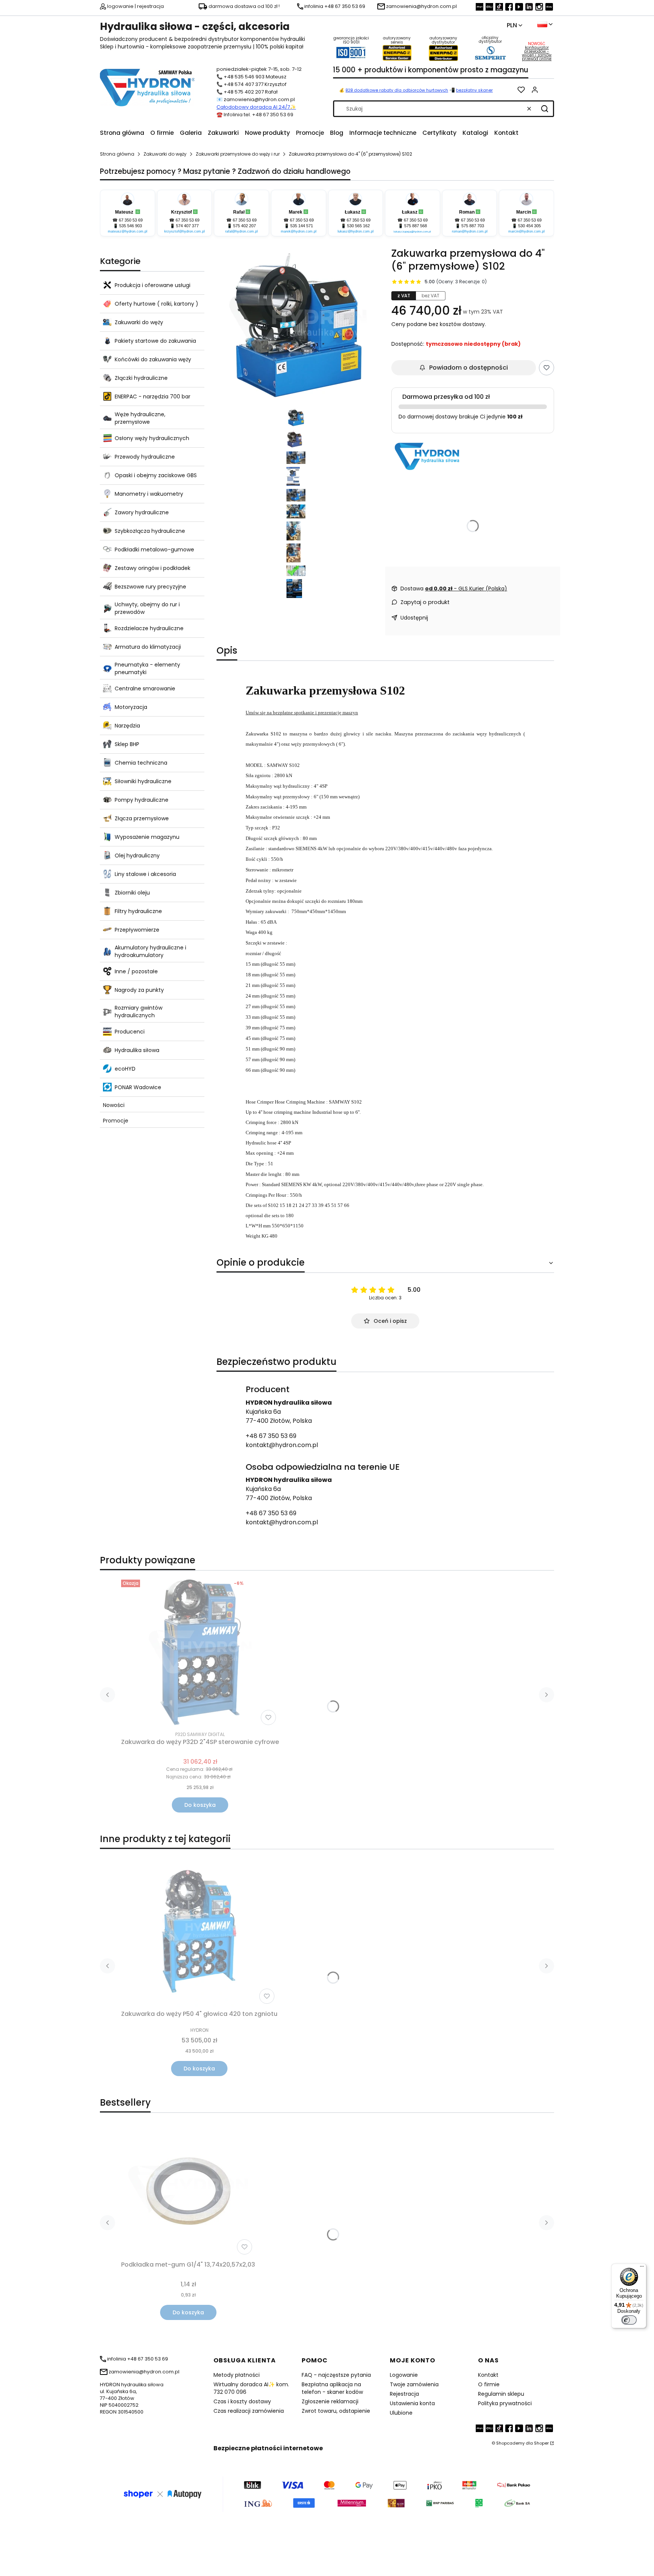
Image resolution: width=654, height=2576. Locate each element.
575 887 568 (416, 226)
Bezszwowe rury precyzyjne (150, 587)
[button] (545, 109)
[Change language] (545, 24)
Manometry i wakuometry (149, 494)
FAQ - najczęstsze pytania (336, 2375)
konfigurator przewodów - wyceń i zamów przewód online (537, 53)
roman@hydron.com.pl (470, 231)
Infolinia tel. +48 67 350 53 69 (258, 115)
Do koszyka (200, 1805)
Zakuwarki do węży (165, 154)
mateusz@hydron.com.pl (128, 231)
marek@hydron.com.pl (299, 231)
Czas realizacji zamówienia (249, 2411)
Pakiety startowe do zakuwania (155, 341)
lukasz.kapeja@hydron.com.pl (412, 232)
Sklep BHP (127, 744)
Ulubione (401, 2413)
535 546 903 (131, 226)
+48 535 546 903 (244, 77)
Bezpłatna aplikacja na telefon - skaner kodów (332, 2388)
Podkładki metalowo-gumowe (154, 550)
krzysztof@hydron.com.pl (185, 231)
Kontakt (488, 2375)
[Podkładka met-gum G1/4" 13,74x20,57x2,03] (188, 2191)
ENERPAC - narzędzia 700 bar (153, 397)
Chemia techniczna (141, 763)
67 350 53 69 (131, 220)
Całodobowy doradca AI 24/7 (253, 107)
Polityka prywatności (505, 2403)
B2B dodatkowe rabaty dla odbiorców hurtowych (397, 90)
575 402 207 (244, 226)
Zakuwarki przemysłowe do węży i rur (238, 154)
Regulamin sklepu (501, 2394)
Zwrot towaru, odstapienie (336, 2411)
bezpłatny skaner (474, 90)
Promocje (116, 1121)
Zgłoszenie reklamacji (330, 2401)
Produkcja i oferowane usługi (153, 285)
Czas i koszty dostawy (242, 2401)
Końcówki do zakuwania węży (153, 359)
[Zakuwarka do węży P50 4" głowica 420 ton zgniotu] (199, 1931)
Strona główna (117, 154)
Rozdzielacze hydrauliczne (149, 628)
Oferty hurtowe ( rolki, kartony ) (156, 304)
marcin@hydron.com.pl (526, 231)
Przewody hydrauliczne (145, 457)
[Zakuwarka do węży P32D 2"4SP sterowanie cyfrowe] (200, 1652)
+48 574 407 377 (244, 84)
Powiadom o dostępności (469, 368)
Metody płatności (237, 2375)
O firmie (489, 2384)
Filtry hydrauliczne (138, 911)
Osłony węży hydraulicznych (152, 438)
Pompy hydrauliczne (142, 800)
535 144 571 (302, 226)
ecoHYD (125, 1069)
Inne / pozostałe (136, 971)
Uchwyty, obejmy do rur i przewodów (147, 608)
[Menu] (642, 2268)
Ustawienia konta (412, 2403)
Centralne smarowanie (145, 688)
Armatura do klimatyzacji (148, 647)
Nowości (114, 1105)
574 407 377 (187, 226)
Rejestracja (404, 2394)
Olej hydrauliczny (137, 856)
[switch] (629, 2320)
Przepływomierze (137, 930)
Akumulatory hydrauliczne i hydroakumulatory (150, 951)
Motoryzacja (131, 707)
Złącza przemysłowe (142, 818)
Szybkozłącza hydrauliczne (150, 531)
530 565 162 (358, 226)
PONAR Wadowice (138, 1087)
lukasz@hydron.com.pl (356, 231)
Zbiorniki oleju (132, 893)
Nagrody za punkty (139, 990)
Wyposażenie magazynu (147, 837)
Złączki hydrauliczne (141, 378)
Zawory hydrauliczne (142, 512)
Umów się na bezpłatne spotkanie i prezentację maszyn (302, 713)
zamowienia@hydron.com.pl (259, 99)
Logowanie (404, 2375)
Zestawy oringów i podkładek (153, 568)
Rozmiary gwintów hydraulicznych (139, 1012)
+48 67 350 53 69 (271, 1436)
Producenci (130, 1032)
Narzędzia (127, 726)
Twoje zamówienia (414, 2384)
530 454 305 (529, 226)
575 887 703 (473, 226)
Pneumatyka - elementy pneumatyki (147, 668)
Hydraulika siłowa (137, 1050)
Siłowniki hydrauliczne (143, 781)
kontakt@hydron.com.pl (282, 1445)
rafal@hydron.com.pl (241, 231)
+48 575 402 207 (244, 92)
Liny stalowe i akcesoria (145, 874)
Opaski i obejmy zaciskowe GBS (156, 475)
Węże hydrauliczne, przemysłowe (140, 418)
